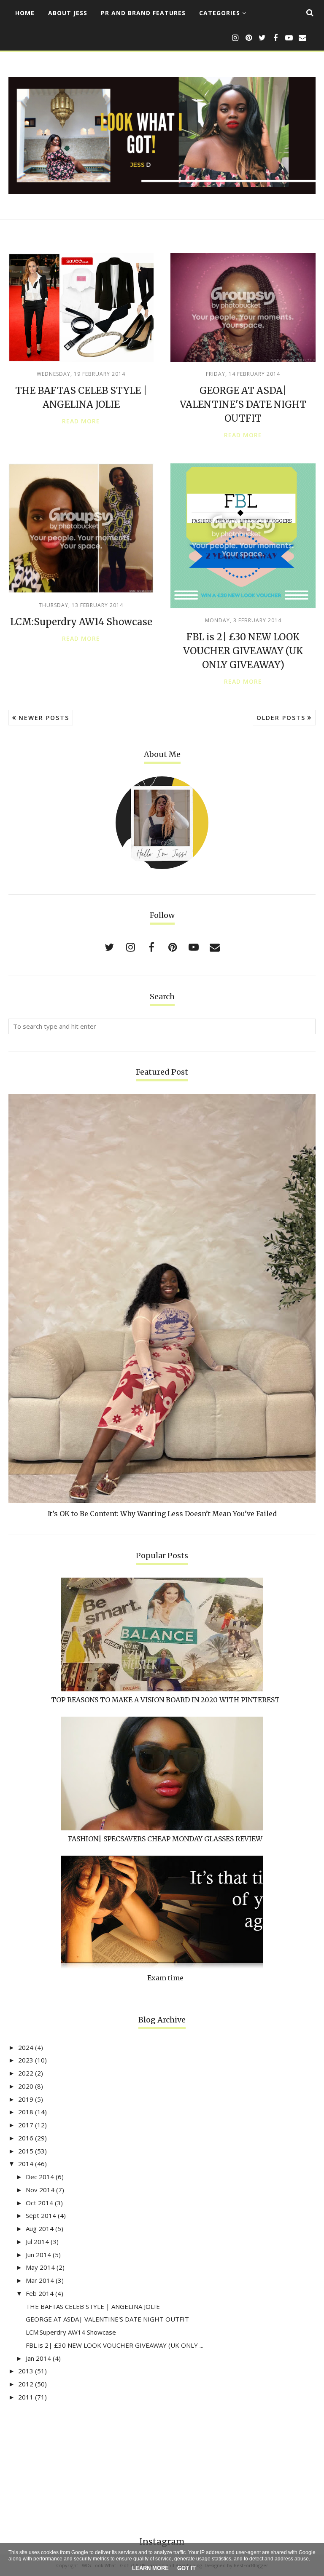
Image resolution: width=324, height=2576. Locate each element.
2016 (26, 2138)
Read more (81, 421)
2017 (26, 2125)
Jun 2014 (38, 2255)
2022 (26, 2073)
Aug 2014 (40, 2228)
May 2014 (40, 2267)
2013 (26, 2371)
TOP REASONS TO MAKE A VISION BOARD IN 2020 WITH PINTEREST (165, 1700)
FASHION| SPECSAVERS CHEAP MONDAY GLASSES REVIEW (165, 1839)
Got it (186, 2568)
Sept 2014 (41, 2215)
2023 (26, 2060)
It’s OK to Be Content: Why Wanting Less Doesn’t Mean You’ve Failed (162, 1514)
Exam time (165, 1978)
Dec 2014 (40, 2177)
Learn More (150, 2568)
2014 (26, 2164)
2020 (26, 2086)
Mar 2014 (40, 2280)
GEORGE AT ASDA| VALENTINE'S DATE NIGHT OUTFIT (243, 404)
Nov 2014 (40, 2190)
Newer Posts (44, 718)
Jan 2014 (38, 2358)
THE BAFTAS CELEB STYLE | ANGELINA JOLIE (93, 2306)
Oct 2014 (39, 2203)
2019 (26, 2099)
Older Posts (281, 718)
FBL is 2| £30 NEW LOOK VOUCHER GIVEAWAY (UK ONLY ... (115, 2345)
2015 (26, 2151)
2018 (26, 2112)
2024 (26, 2047)
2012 (26, 2384)
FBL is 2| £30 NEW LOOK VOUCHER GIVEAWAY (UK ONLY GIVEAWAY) (243, 651)
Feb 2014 (40, 2293)
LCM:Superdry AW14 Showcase (81, 622)
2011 (26, 2397)
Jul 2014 (37, 2242)
